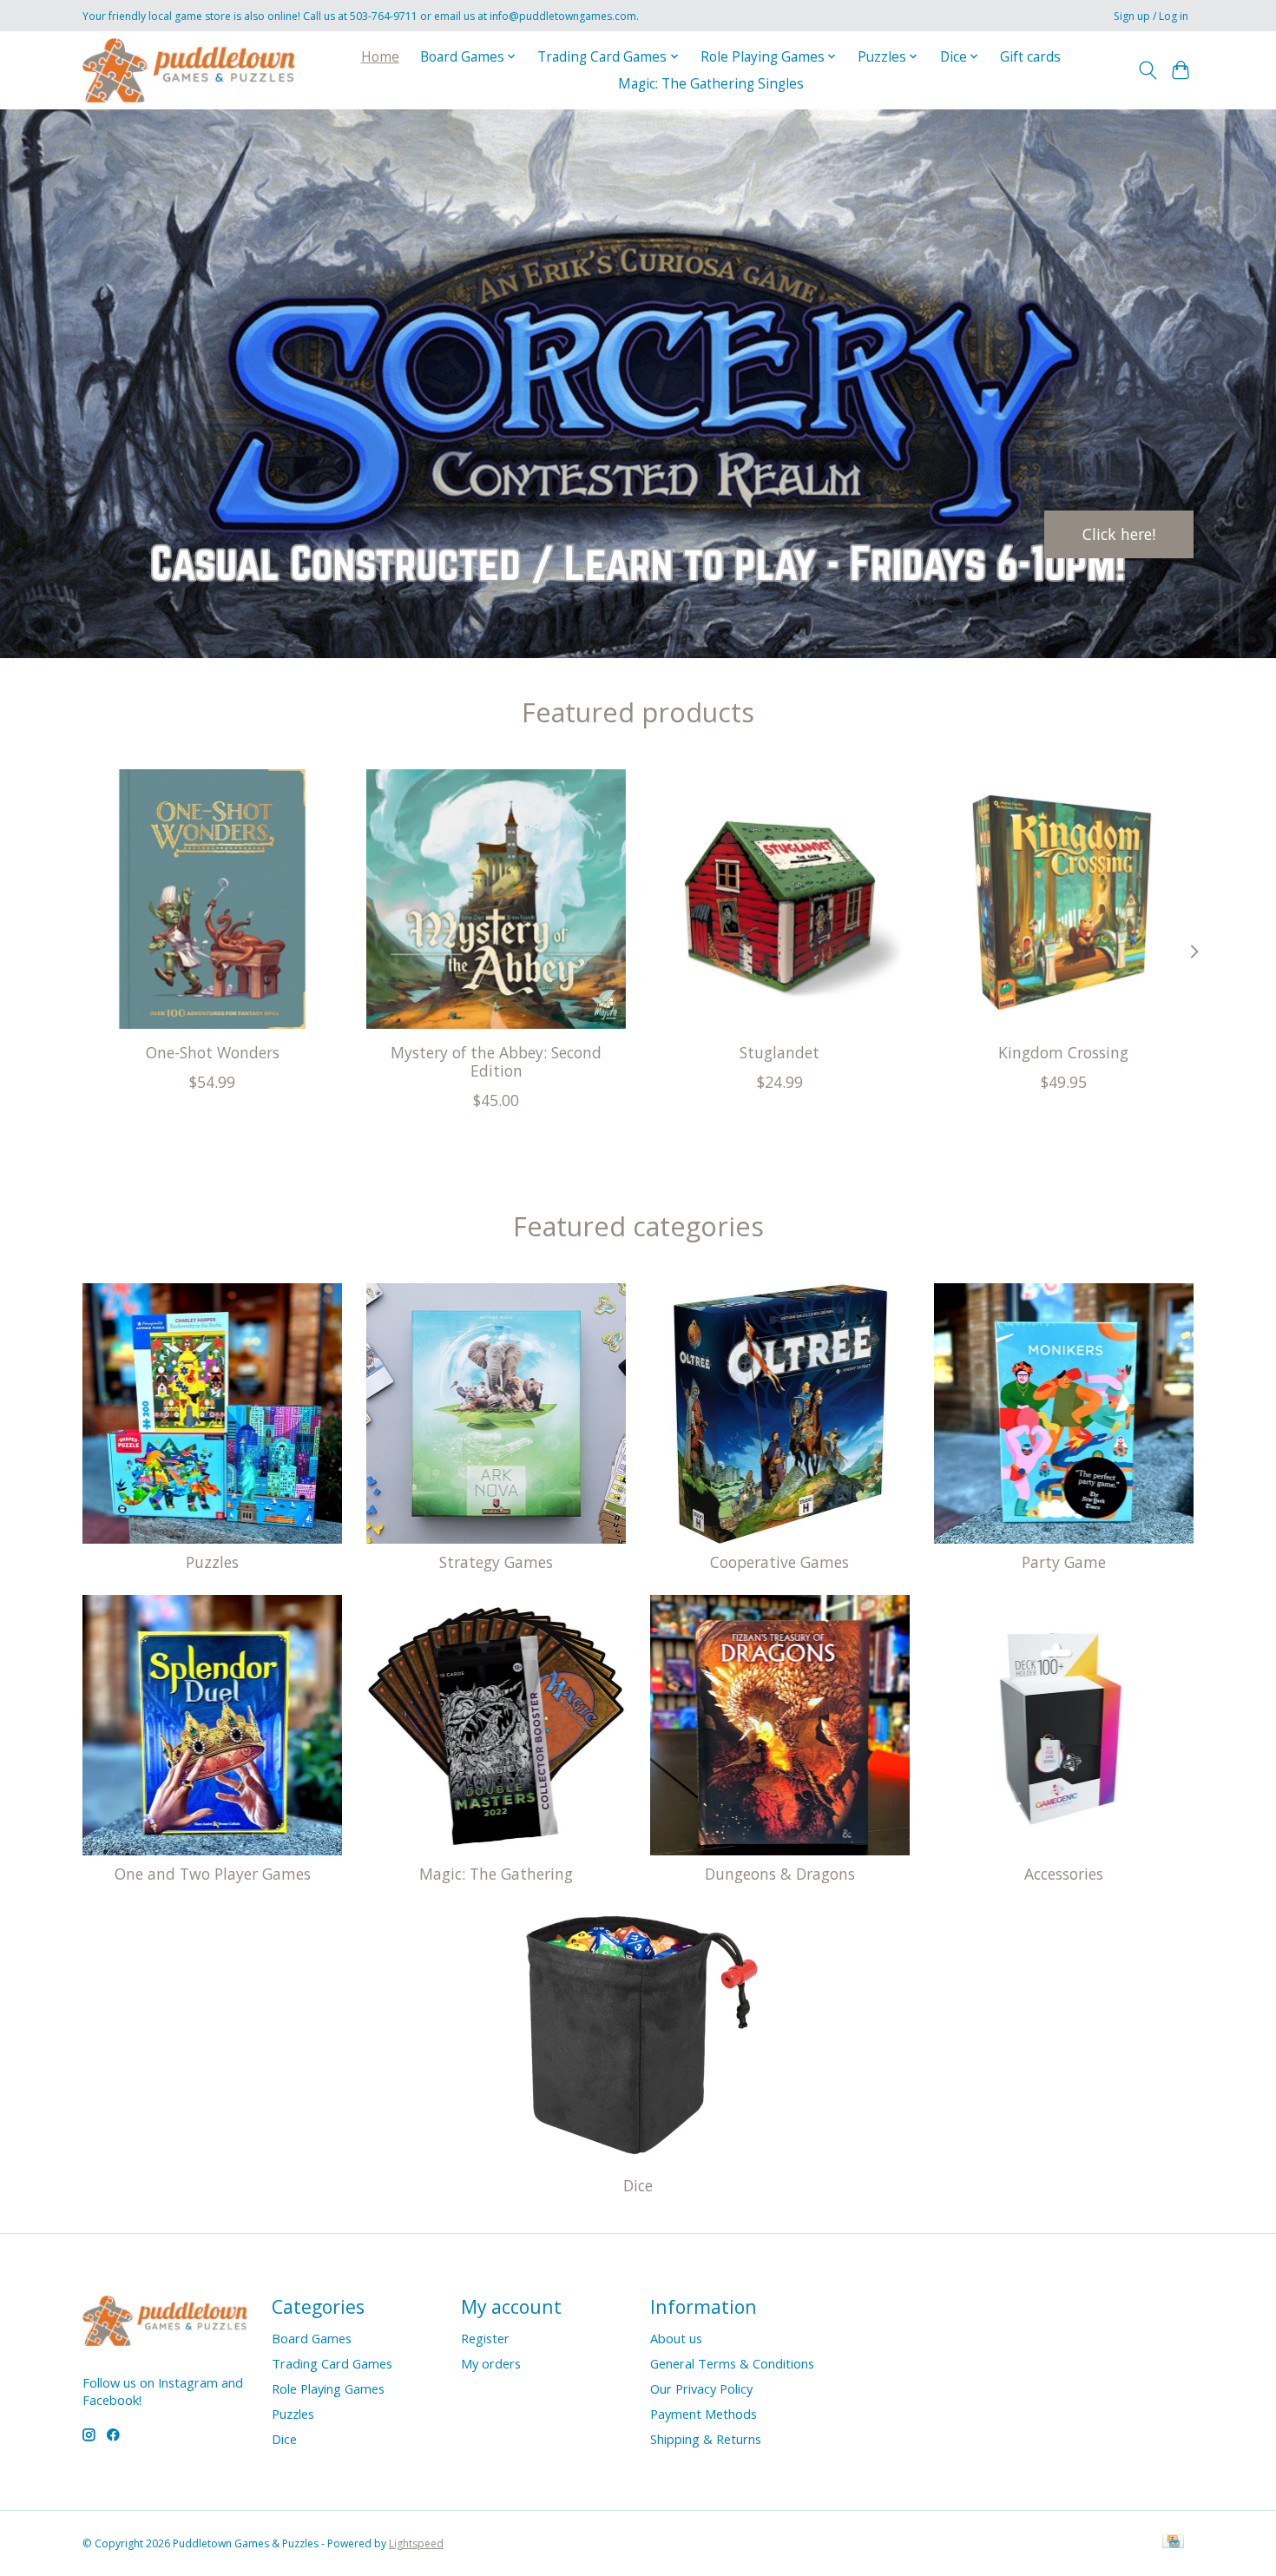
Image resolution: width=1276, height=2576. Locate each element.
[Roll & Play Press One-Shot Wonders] (212, 899)
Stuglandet (779, 1051)
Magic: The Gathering (496, 1874)
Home (380, 57)
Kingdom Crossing (1063, 1051)
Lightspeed (416, 2543)
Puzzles (212, 1562)
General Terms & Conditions (732, 2363)
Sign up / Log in (1151, 16)
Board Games (312, 2338)
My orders (491, 2363)
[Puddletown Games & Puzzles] (189, 70)
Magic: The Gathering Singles (711, 84)
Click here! (1119, 533)
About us (676, 2338)
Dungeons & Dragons (780, 1874)
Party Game (1064, 1562)
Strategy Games (496, 1562)
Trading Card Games (332, 2363)
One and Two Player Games (213, 1874)
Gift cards (1030, 57)
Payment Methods (704, 2414)
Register (485, 2338)
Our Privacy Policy (701, 2388)
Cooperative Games (779, 1562)
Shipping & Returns (706, 2439)
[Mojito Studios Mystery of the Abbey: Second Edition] (496, 899)
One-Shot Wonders (213, 1051)
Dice (638, 2185)
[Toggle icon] (1147, 70)
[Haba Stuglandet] (780, 899)
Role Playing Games (328, 2388)
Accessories (1064, 1874)
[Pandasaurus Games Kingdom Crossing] (1064, 899)
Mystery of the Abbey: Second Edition (496, 1061)
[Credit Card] (1173, 2543)
